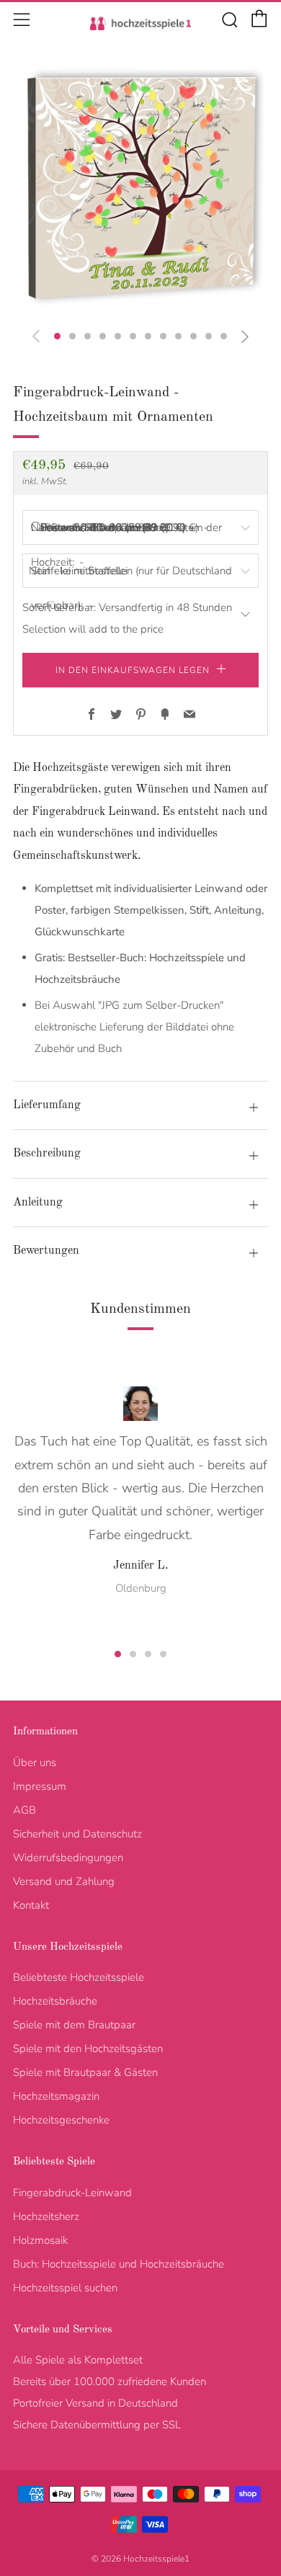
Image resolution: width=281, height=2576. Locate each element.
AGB (24, 1810)
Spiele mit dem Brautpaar (74, 2025)
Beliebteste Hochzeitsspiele (79, 1977)
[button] (57, 336)
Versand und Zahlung (64, 1881)
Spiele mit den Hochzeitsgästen (88, 2049)
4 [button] (163, 1654)
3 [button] (148, 1654)
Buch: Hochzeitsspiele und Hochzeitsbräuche (119, 2264)
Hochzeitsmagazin (56, 2096)
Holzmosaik (40, 2240)
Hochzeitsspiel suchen (65, 2288)
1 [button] (118, 1654)
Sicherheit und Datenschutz (77, 1834)
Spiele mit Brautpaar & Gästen (85, 2072)
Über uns (35, 1762)
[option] (140, 188)
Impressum (40, 1786)
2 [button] (133, 1654)
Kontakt (31, 1905)
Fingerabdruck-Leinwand (72, 2193)
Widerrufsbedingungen (68, 1858)
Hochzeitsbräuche (55, 2001)
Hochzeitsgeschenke (61, 2120)
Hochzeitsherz (46, 2216)
